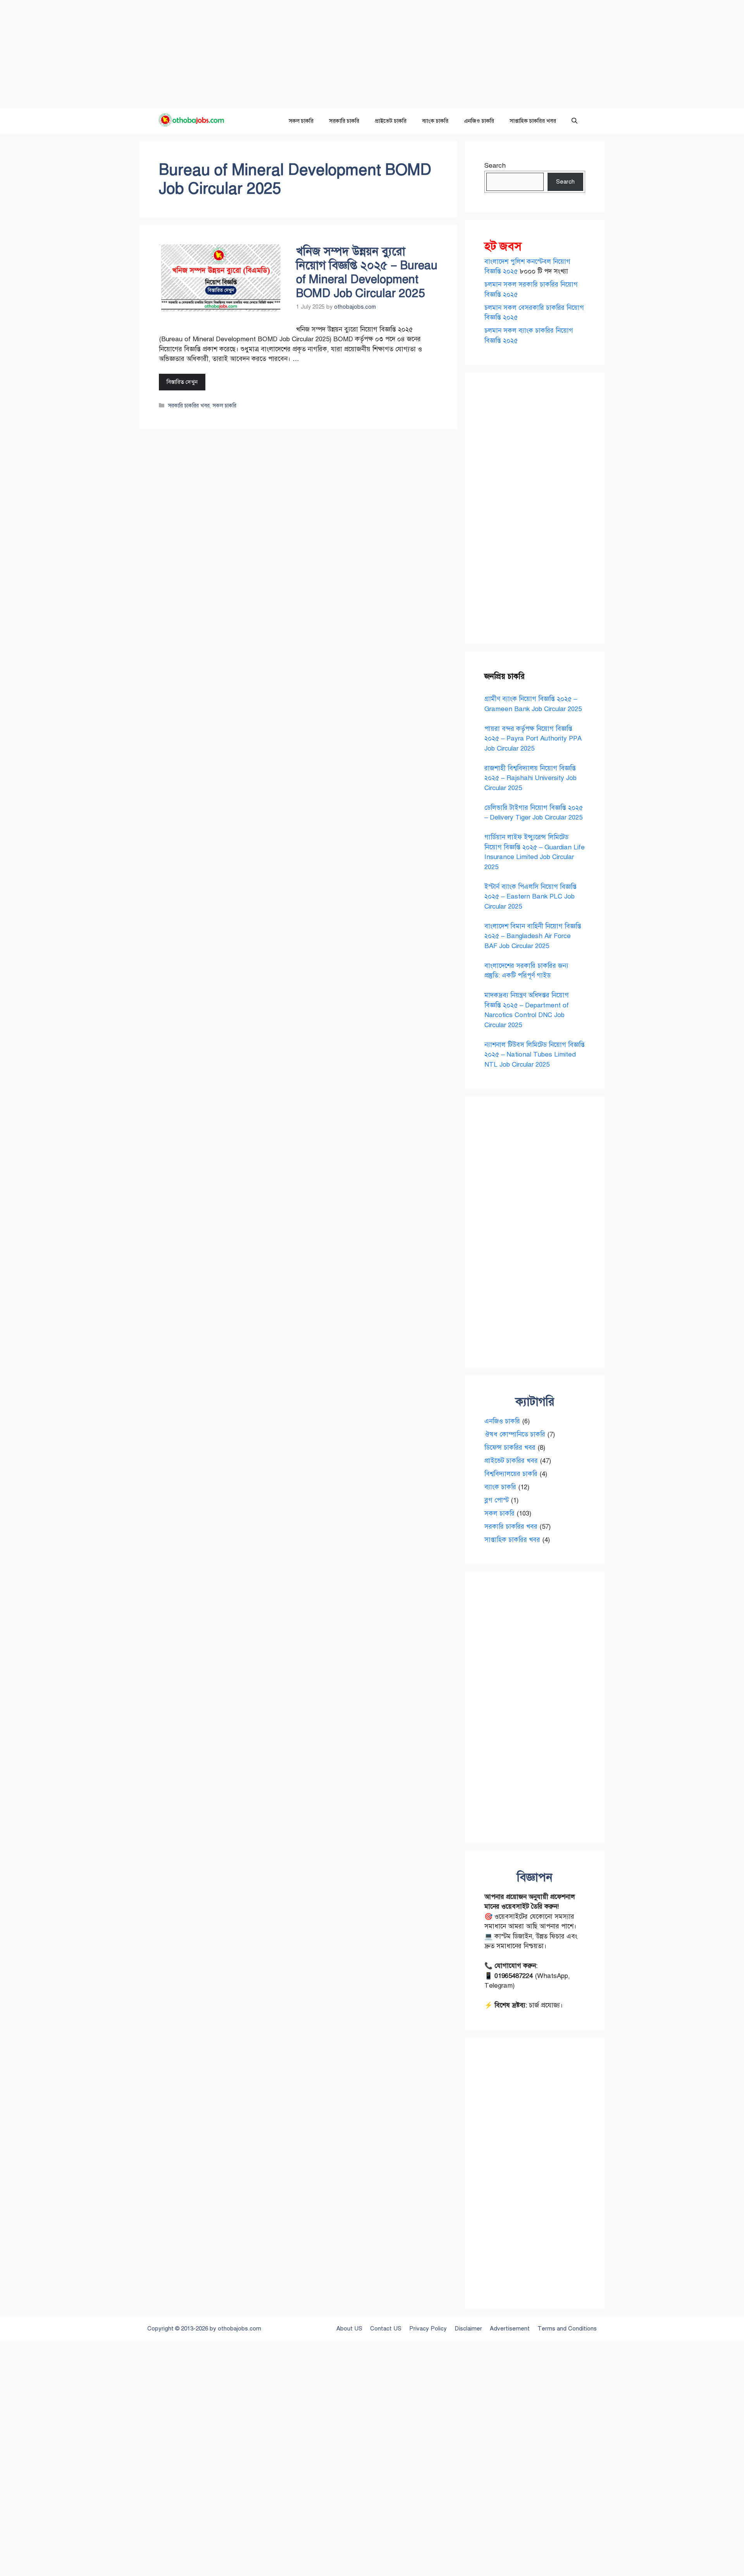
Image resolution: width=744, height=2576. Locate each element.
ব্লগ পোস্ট (497, 1500)
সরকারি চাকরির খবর (189, 406)
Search (495, 166)
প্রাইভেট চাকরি (391, 121)
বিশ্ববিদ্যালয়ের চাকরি (511, 1474)
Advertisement (510, 2329)
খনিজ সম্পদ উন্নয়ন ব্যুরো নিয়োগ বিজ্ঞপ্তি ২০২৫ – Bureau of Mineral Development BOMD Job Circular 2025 (367, 272)
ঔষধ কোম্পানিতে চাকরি (515, 1434)
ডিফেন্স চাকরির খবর (510, 1448)
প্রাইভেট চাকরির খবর (511, 1461)
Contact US (386, 2329)
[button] (574, 121)
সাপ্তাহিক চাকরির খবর (533, 121)
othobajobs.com (239, 2329)
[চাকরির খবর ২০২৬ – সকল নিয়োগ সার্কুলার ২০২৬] (194, 121)
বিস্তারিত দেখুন (182, 382)
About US (349, 2329)
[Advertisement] (232, 54)
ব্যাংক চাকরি (435, 121)
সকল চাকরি (301, 121)
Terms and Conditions (567, 2329)
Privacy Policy (428, 2329)
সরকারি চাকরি (344, 121)
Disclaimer (468, 2329)
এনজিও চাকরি (479, 121)
